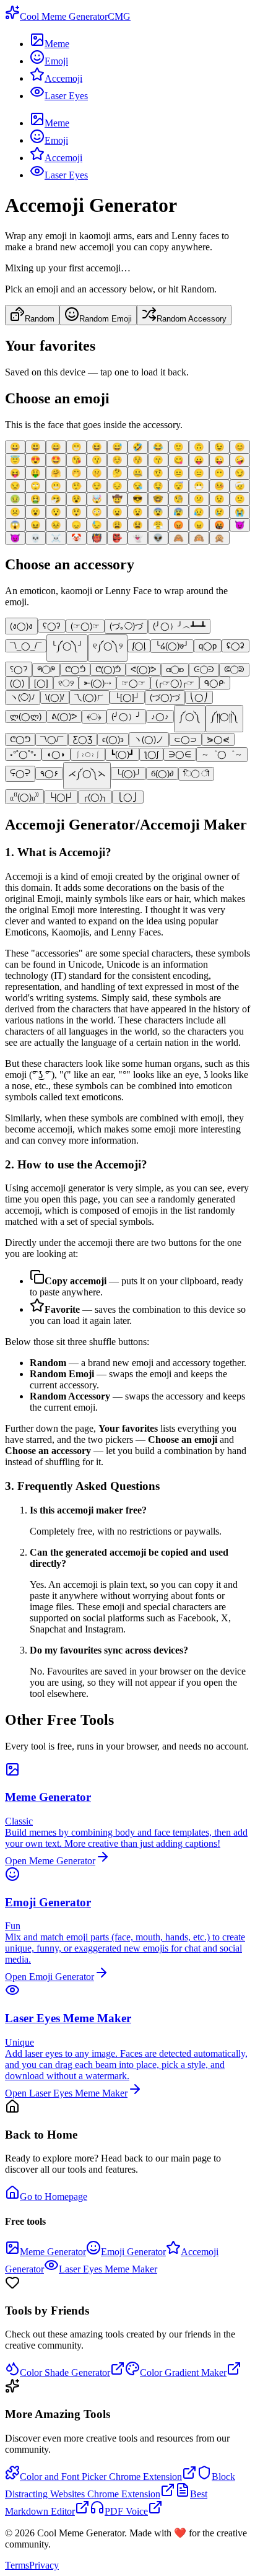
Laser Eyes (66, 96)
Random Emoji (106, 319)
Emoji (56, 61)
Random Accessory (192, 319)
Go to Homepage (54, 2197)
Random (40, 319)
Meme (57, 44)
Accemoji (63, 78)
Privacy (44, 2565)
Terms (17, 2565)
